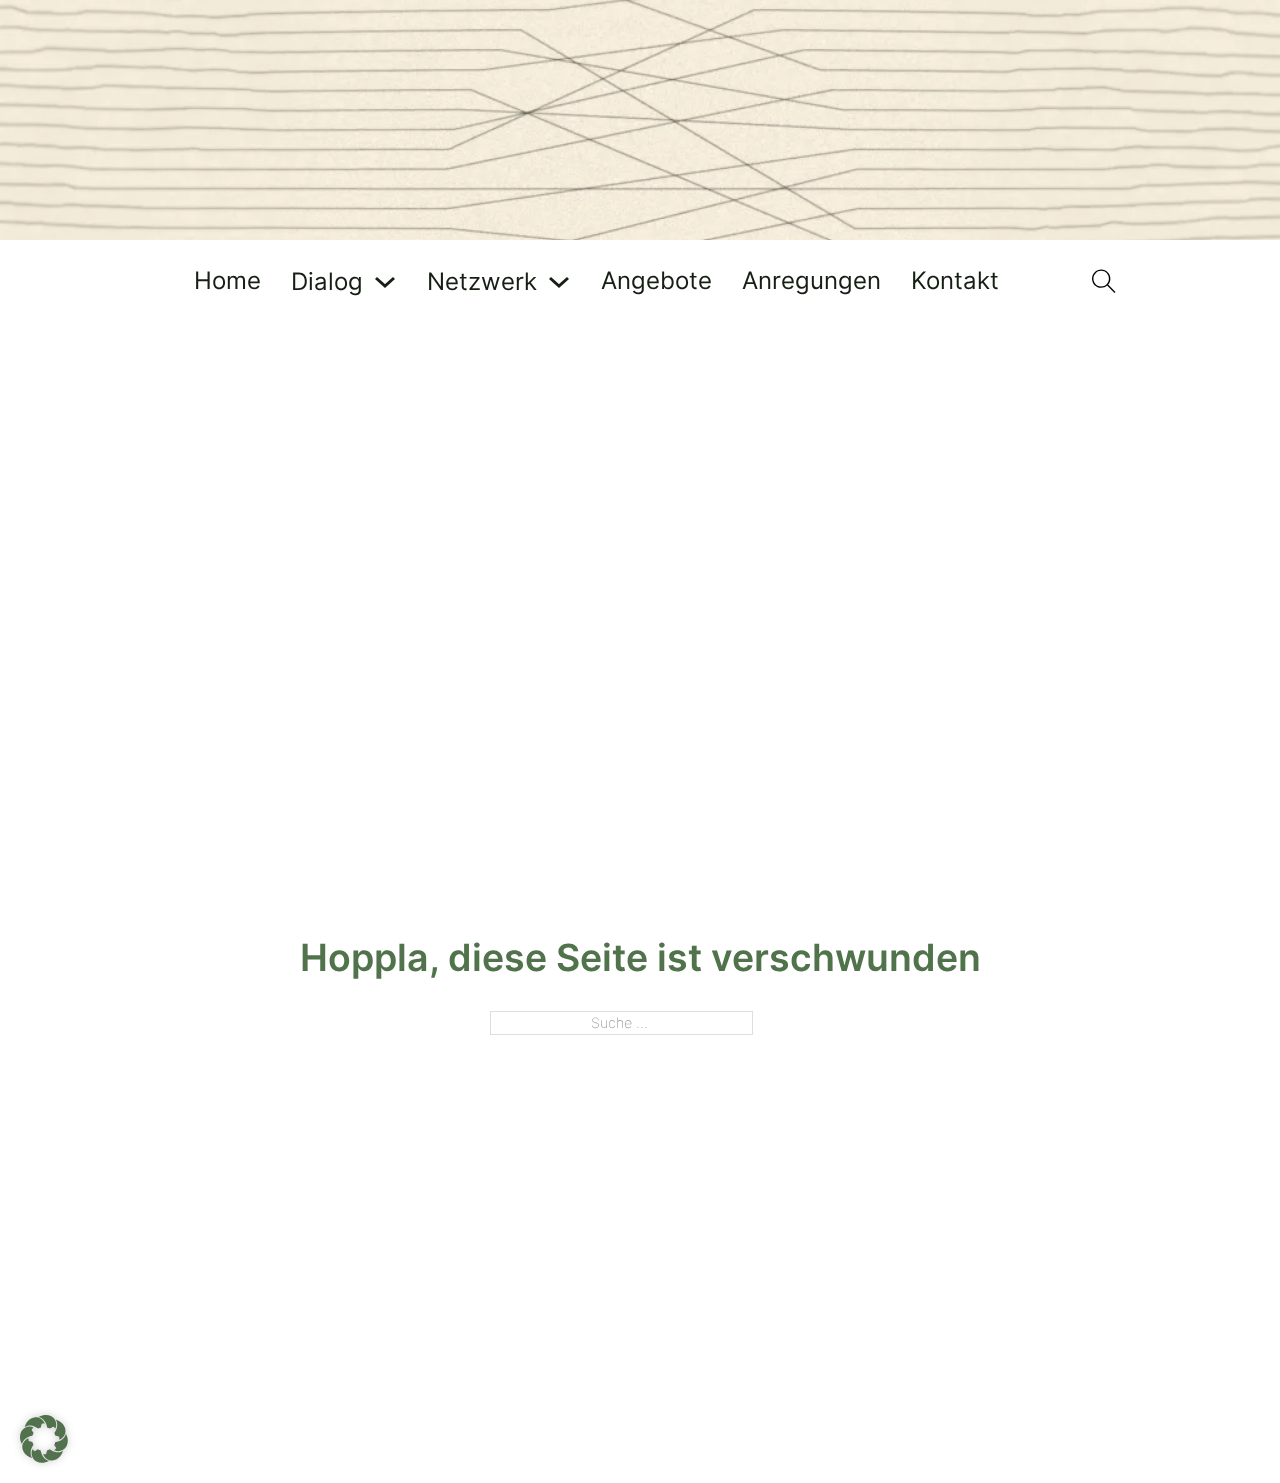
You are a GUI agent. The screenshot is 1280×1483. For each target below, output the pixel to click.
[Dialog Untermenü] (385, 282)
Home (227, 281)
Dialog (327, 282)
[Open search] (1104, 282)
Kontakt (955, 281)
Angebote (656, 281)
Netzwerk (482, 282)
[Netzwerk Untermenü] (559, 282)
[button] (44, 1439)
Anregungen (811, 281)
